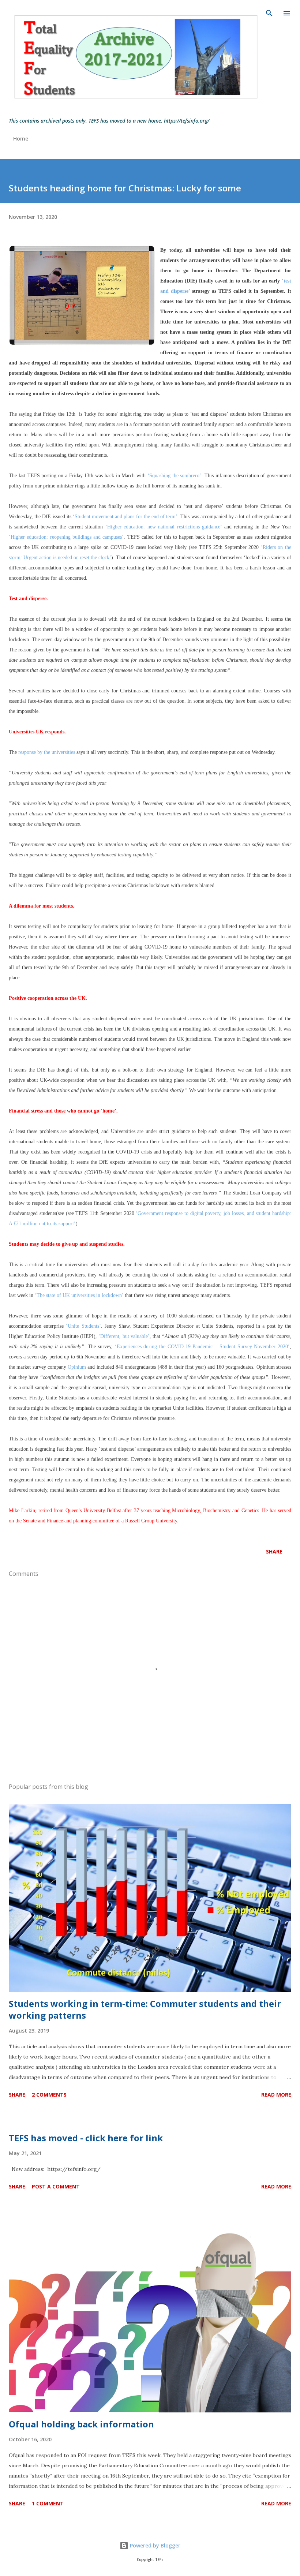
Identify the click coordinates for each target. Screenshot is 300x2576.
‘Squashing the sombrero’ (175, 476)
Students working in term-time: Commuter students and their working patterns (145, 2009)
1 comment (48, 2503)
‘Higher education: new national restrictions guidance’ (164, 527)
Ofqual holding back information (81, 2424)
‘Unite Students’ (83, 1326)
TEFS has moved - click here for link (86, 2138)
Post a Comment (56, 2186)
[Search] (269, 13)
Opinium (77, 1367)
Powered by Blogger (154, 2545)
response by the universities (47, 752)
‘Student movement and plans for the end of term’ (125, 517)
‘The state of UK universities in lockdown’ (79, 1295)
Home (21, 139)
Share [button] (274, 1551)
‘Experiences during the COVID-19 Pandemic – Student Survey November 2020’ (202, 1347)
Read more (276, 2095)
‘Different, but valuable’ (124, 1336)
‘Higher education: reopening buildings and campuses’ (66, 537)
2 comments (49, 2095)
